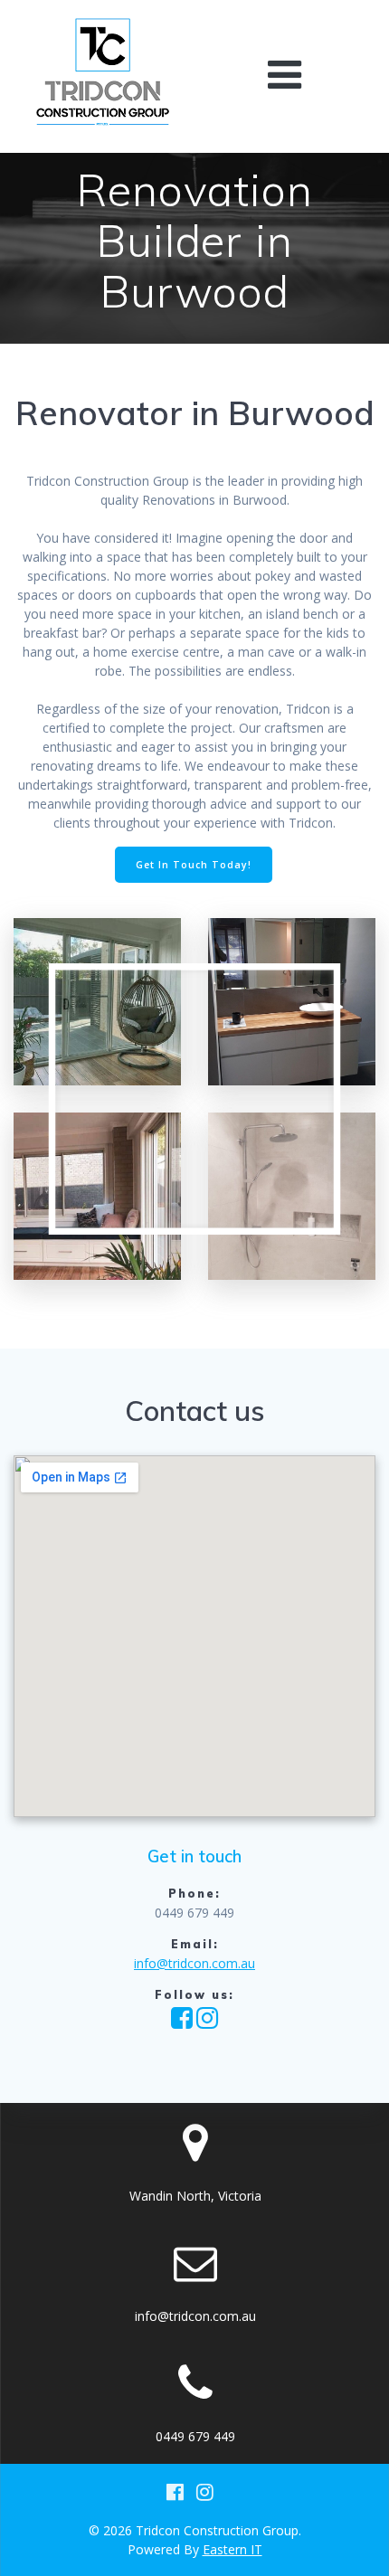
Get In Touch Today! (194, 865)
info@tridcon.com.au (194, 1963)
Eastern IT (232, 2549)
